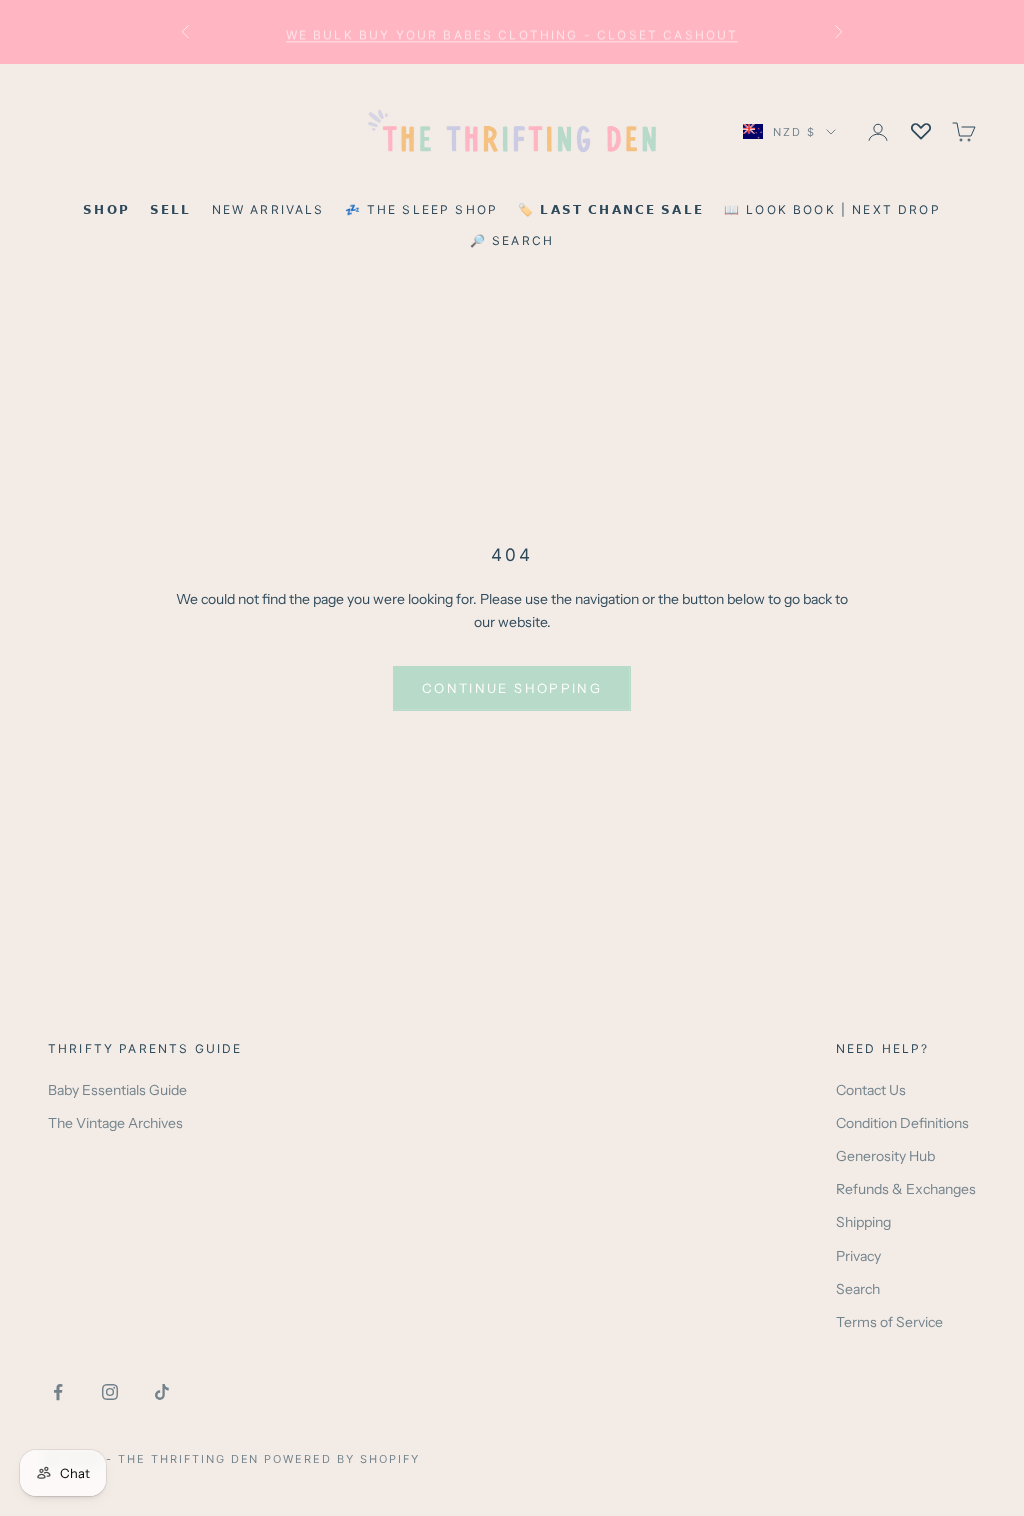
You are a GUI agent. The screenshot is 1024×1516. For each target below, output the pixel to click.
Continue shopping (512, 688)
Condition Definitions (902, 1123)
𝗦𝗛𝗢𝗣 (106, 209)
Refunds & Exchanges (906, 1189)
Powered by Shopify (342, 1459)
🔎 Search (512, 240)
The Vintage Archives (115, 1123)
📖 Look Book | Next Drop (832, 209)
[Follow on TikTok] (162, 1392)
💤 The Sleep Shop (422, 209)
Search (858, 1289)
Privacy (858, 1256)
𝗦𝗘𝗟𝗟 (171, 209)
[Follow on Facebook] (58, 1392)
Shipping (863, 1222)
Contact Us (871, 1090)
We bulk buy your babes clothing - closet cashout (512, 31)
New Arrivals (268, 209)
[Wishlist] (921, 132)
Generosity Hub (885, 1156)
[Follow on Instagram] (110, 1392)
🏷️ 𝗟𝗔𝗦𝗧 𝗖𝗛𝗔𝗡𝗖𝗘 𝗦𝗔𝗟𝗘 (611, 209)
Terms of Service (889, 1322)
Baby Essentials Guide (117, 1090)
